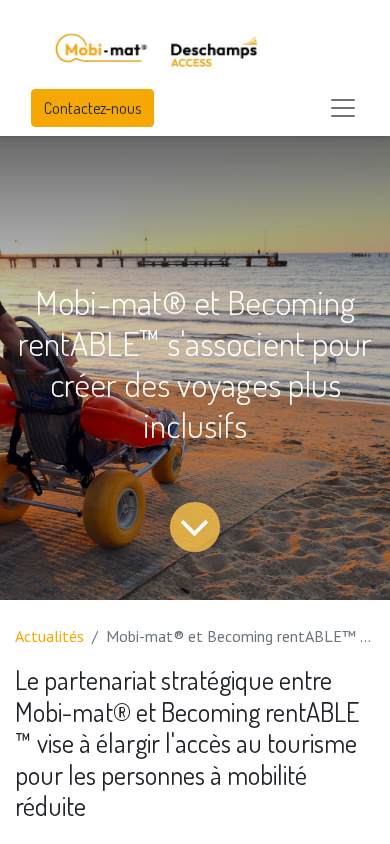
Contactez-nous (92, 108)
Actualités (49, 636)
